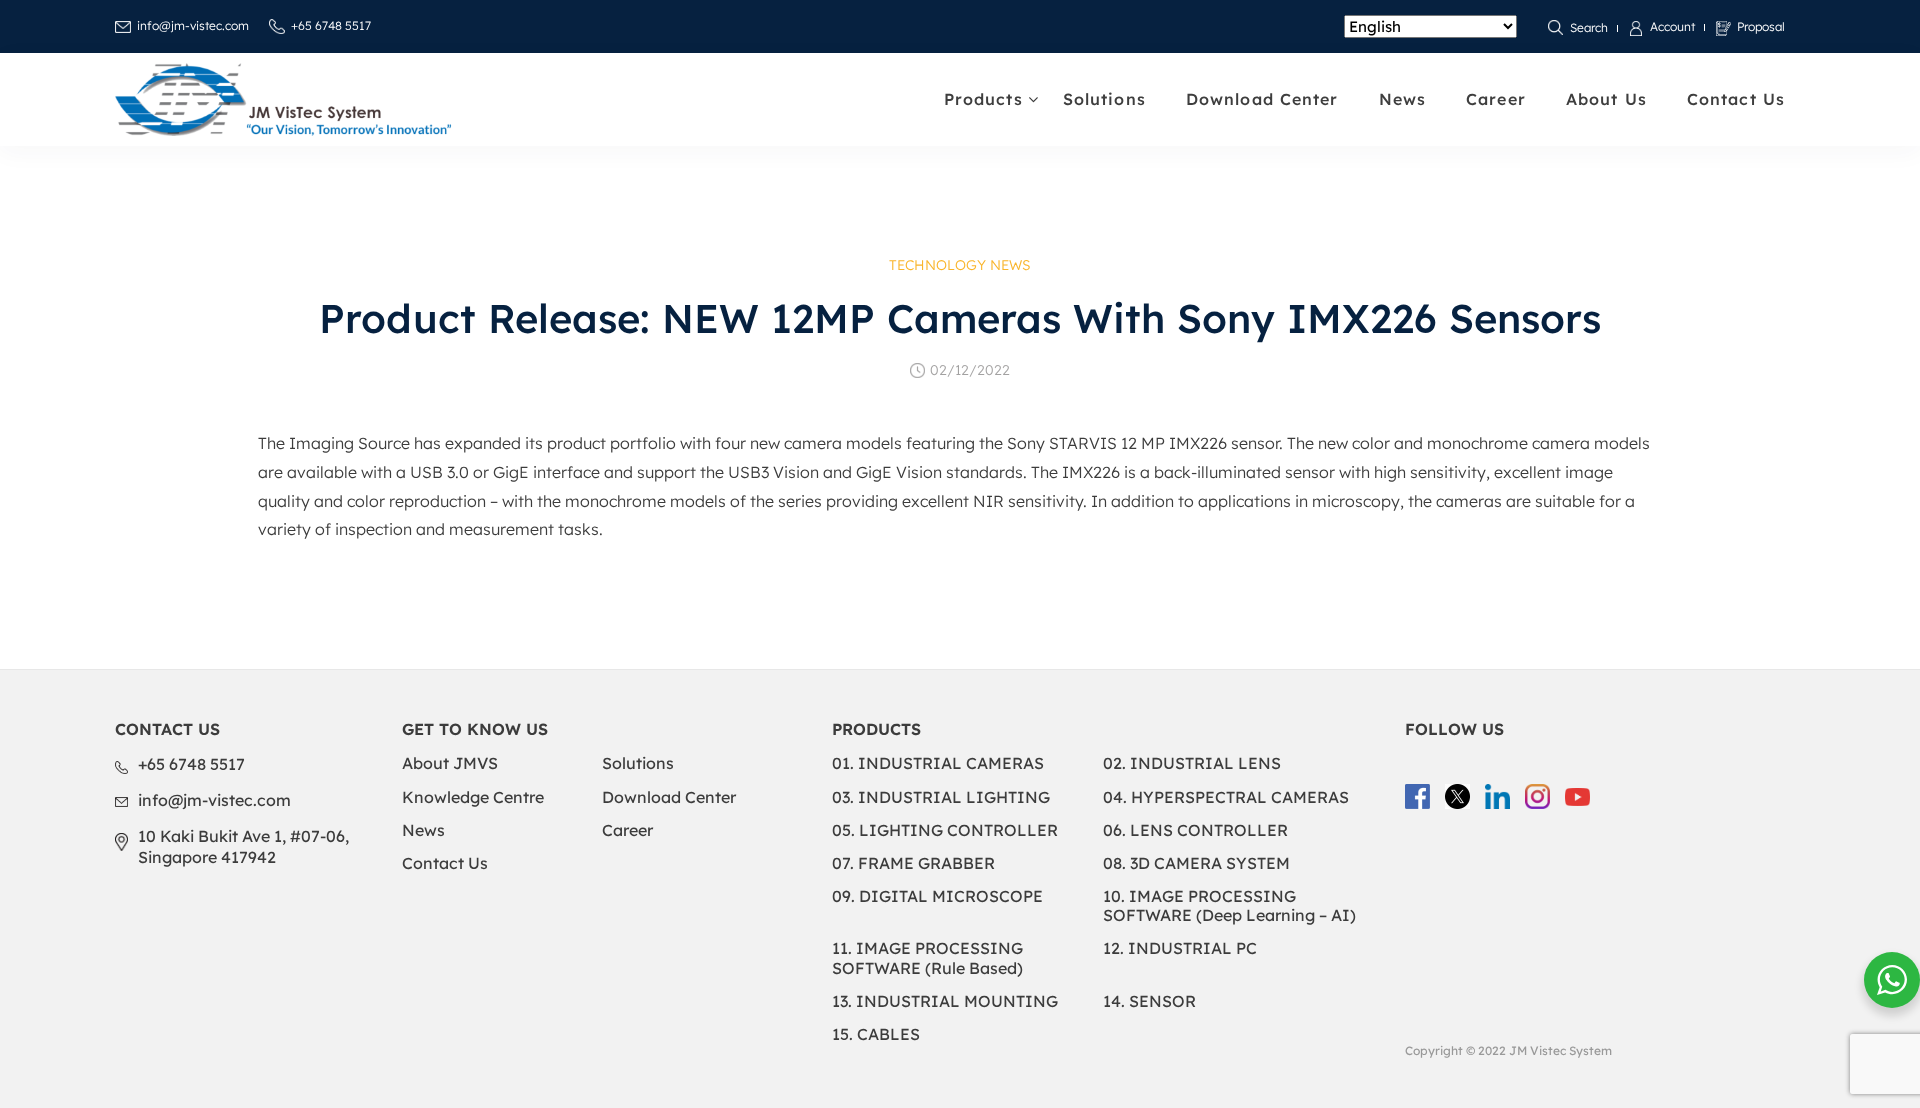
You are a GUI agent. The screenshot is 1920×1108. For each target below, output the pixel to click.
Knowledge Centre (473, 797)
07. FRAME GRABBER (913, 863)
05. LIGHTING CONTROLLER (945, 830)
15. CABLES (876, 1034)
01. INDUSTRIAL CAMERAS (938, 763)
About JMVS (450, 763)
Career (1496, 99)
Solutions (1104, 99)
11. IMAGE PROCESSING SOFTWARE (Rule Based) (927, 957)
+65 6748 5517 (331, 25)
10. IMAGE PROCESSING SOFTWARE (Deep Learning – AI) (1229, 905)
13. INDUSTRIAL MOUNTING (945, 1001)
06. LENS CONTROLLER (1195, 830)
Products (983, 99)
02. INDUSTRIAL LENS (1192, 763)
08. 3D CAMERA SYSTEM (1196, 863)
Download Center (1262, 99)
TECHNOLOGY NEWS (960, 265)
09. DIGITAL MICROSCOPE (937, 896)
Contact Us (1736, 99)
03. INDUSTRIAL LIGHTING (941, 797)
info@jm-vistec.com (193, 25)
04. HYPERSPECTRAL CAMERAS (1226, 797)
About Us (1606, 99)
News (1402, 99)
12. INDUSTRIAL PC (1180, 948)
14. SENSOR (1149, 1001)
